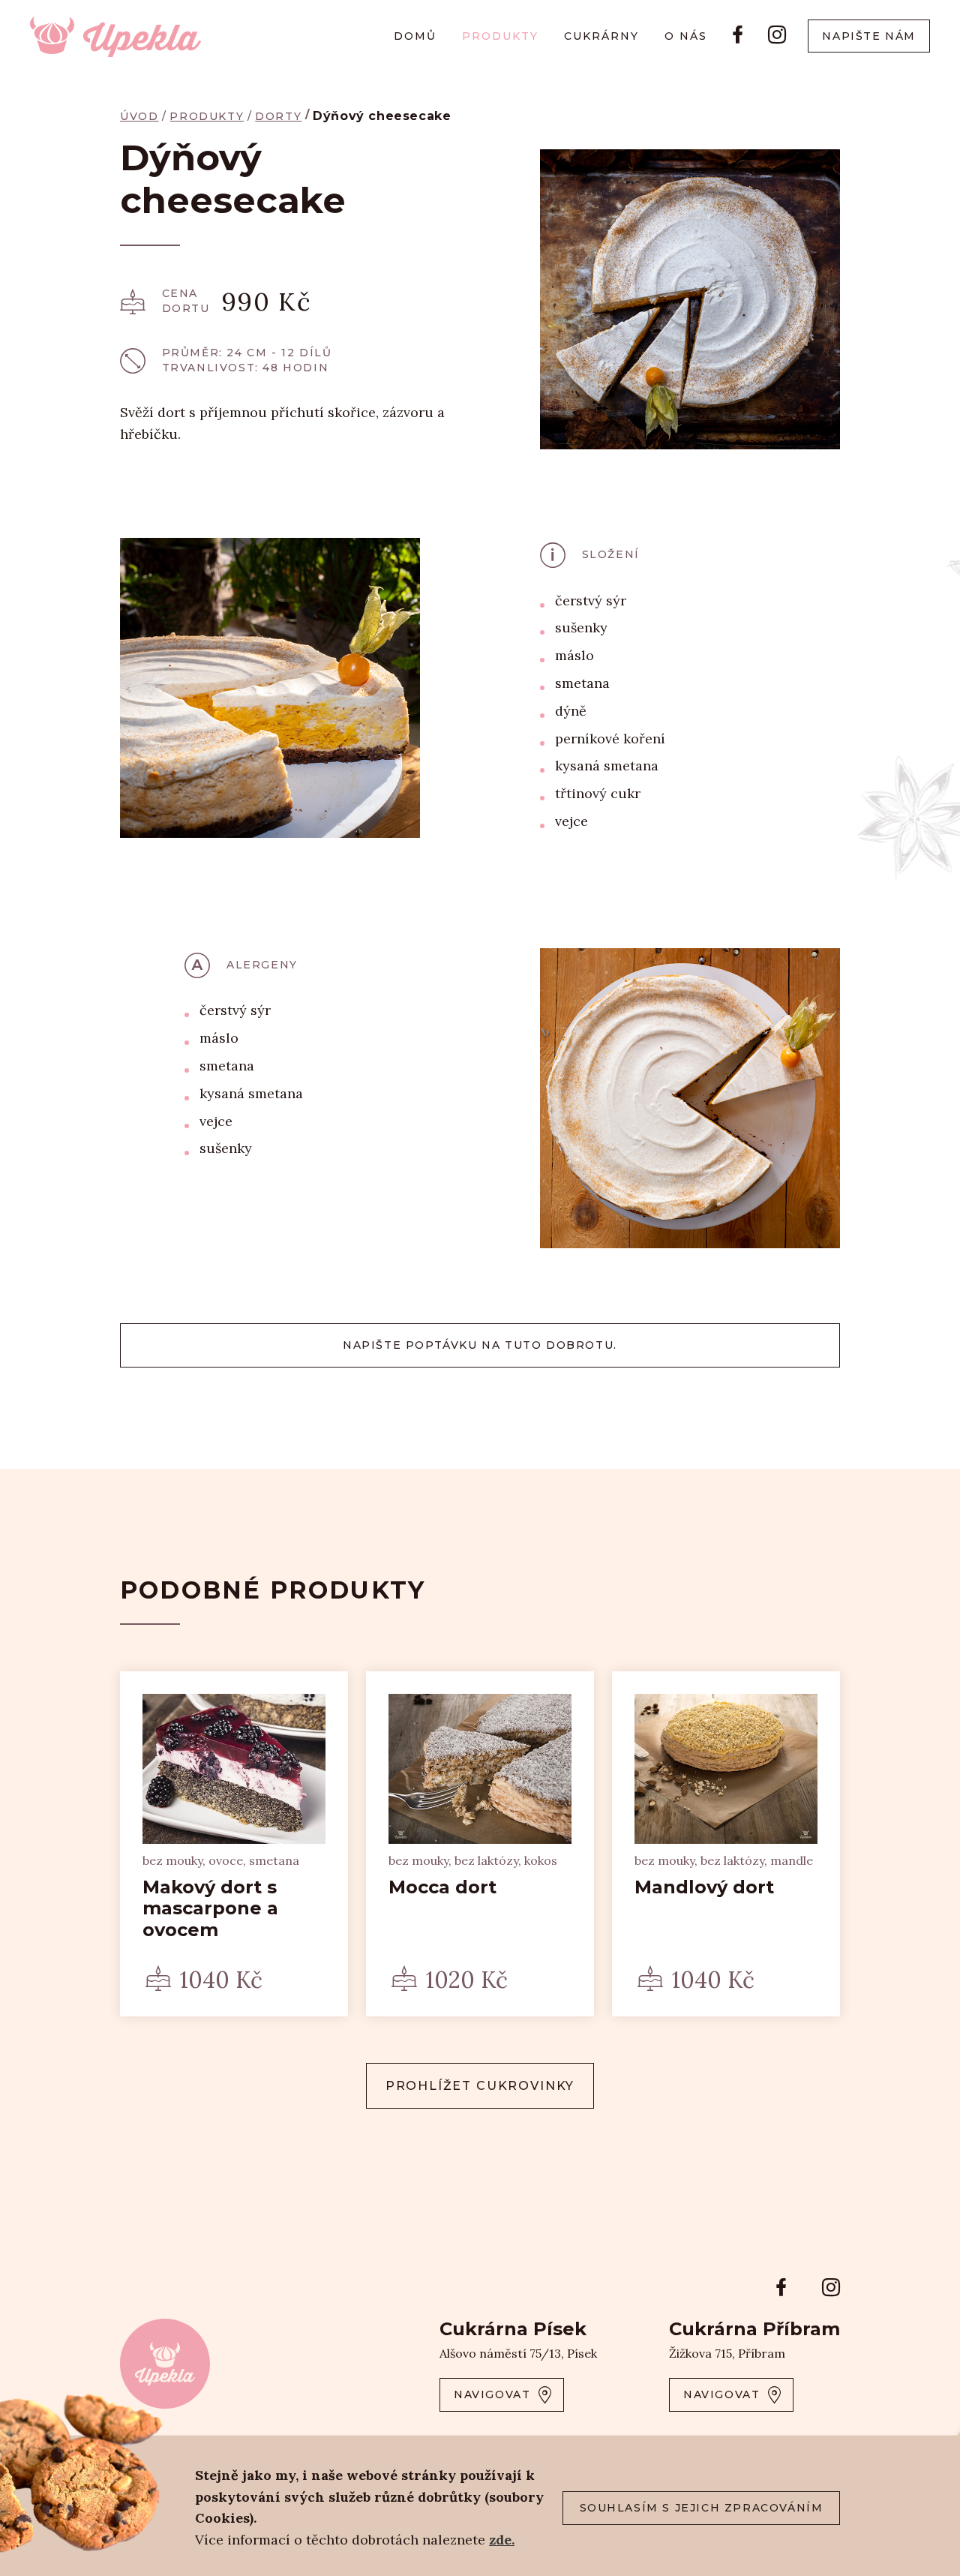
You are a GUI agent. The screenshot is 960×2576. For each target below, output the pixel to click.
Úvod (139, 116)
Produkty (500, 36)
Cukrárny (601, 36)
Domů (415, 36)
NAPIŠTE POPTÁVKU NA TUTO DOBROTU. (480, 1345)
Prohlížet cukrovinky (480, 2086)
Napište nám (869, 36)
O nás (686, 36)
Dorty (278, 116)
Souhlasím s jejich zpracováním (702, 2508)
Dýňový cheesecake (382, 116)
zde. (502, 2540)
